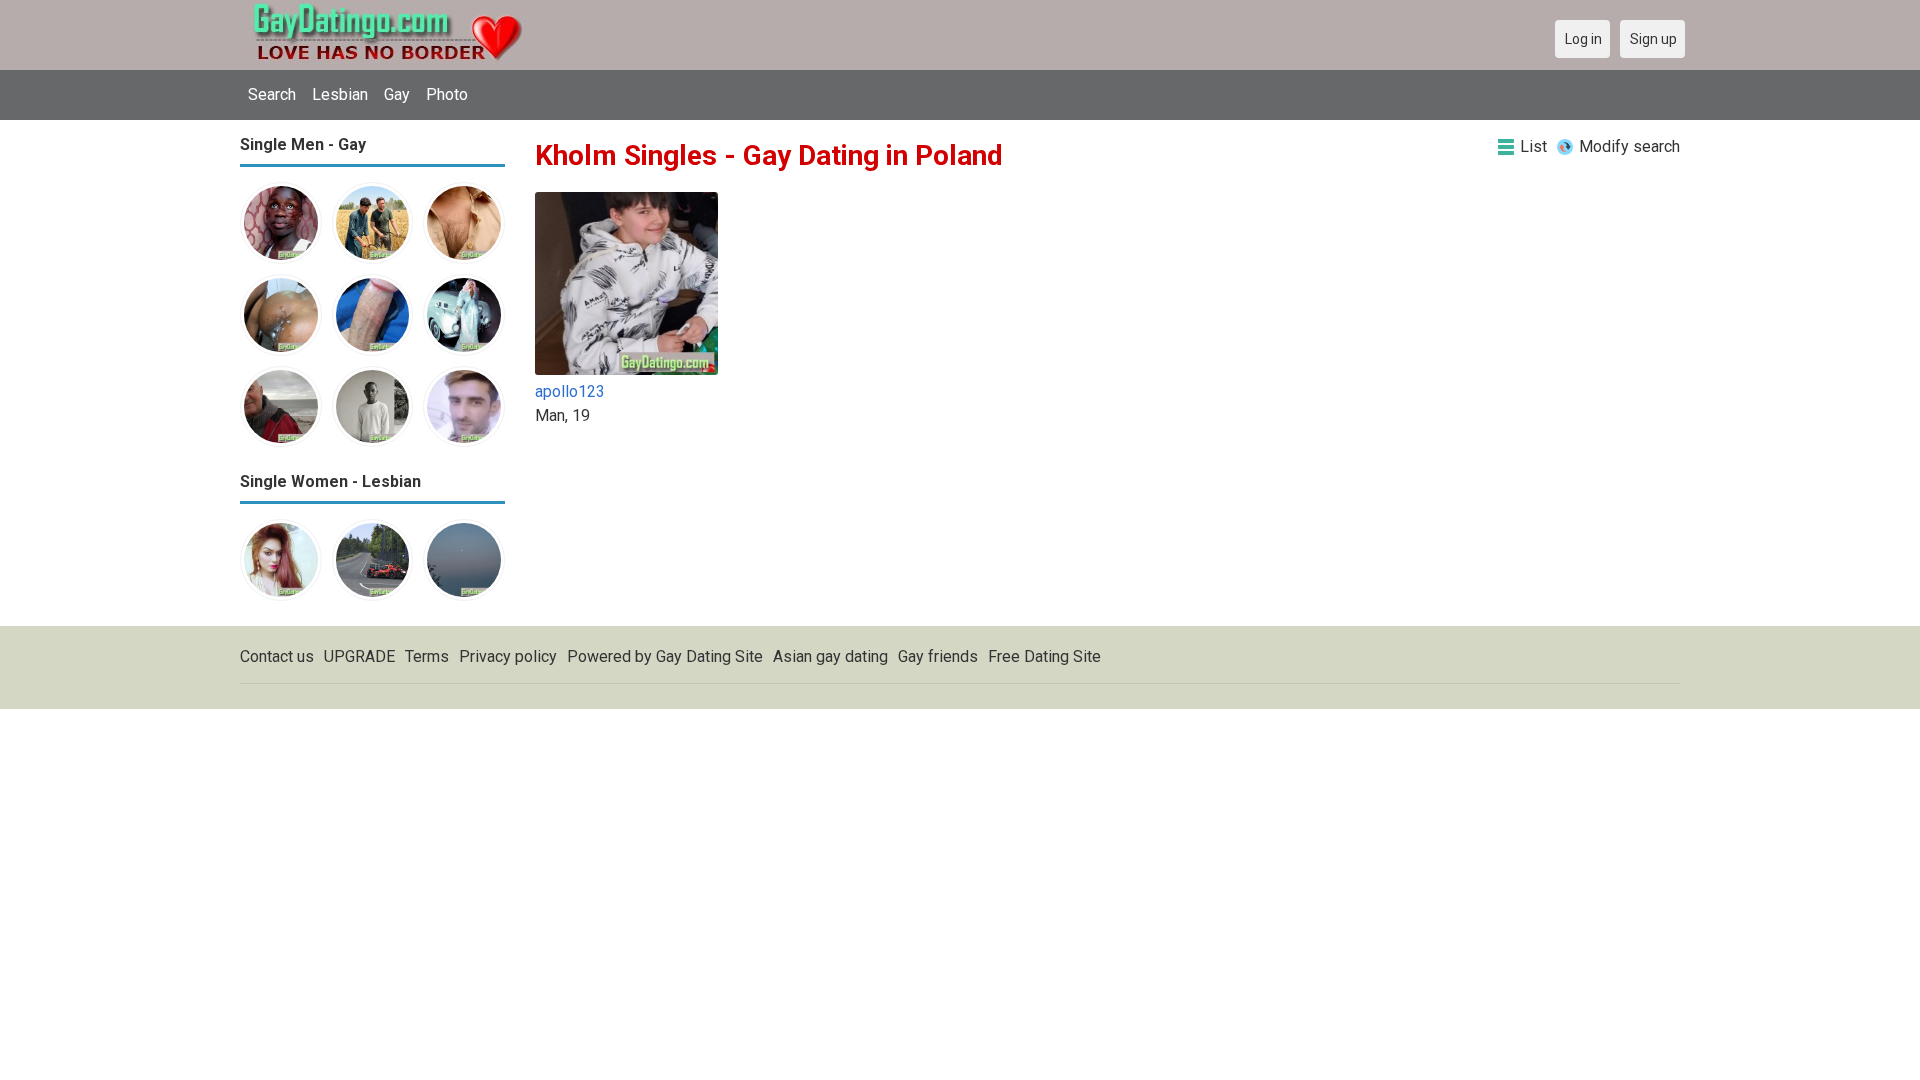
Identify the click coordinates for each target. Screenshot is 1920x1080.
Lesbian (340, 94)
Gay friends (938, 656)
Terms (427, 656)
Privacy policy (508, 656)
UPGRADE (359, 656)
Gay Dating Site (709, 656)
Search (272, 94)
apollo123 (570, 391)
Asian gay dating (830, 656)
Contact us (277, 656)
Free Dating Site (1044, 656)
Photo (447, 94)
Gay (397, 94)
